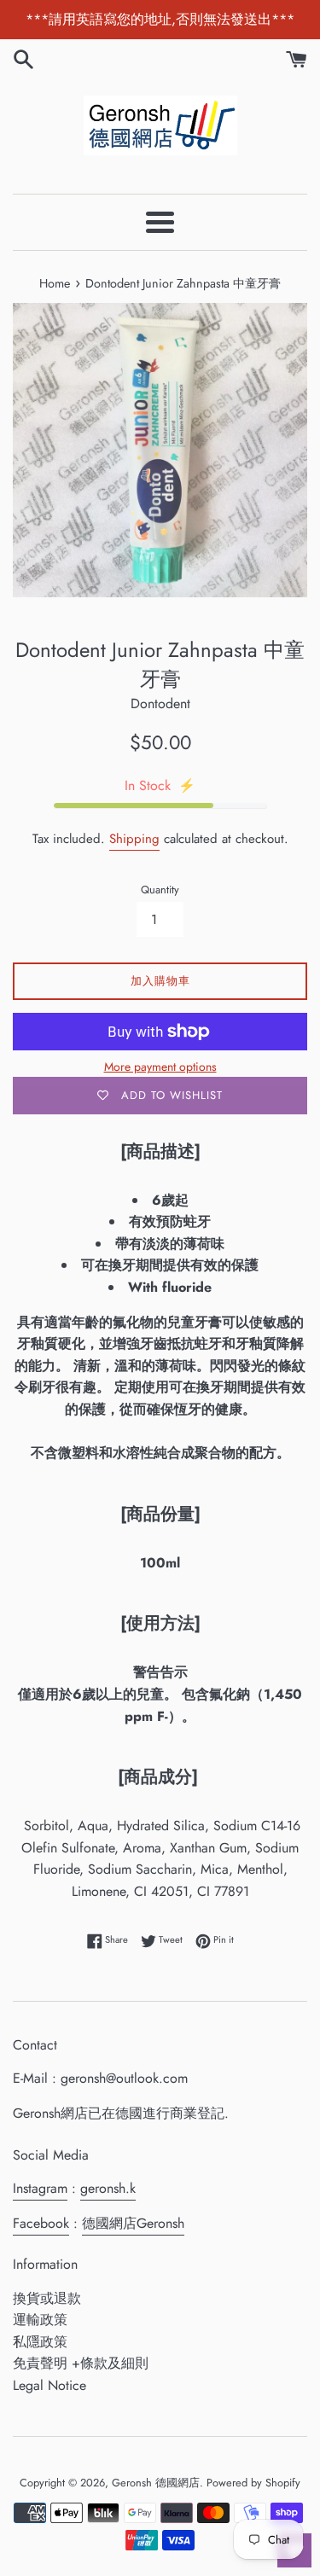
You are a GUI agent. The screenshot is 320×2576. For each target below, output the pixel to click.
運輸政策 (40, 2320)
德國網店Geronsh (133, 2223)
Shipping (134, 839)
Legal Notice (49, 2385)
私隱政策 (40, 2342)
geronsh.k (108, 2188)
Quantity (160, 890)
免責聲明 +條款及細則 (81, 2363)
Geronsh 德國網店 (156, 2483)
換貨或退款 (47, 2298)
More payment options (160, 1067)
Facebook (41, 2223)
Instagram (40, 2188)
